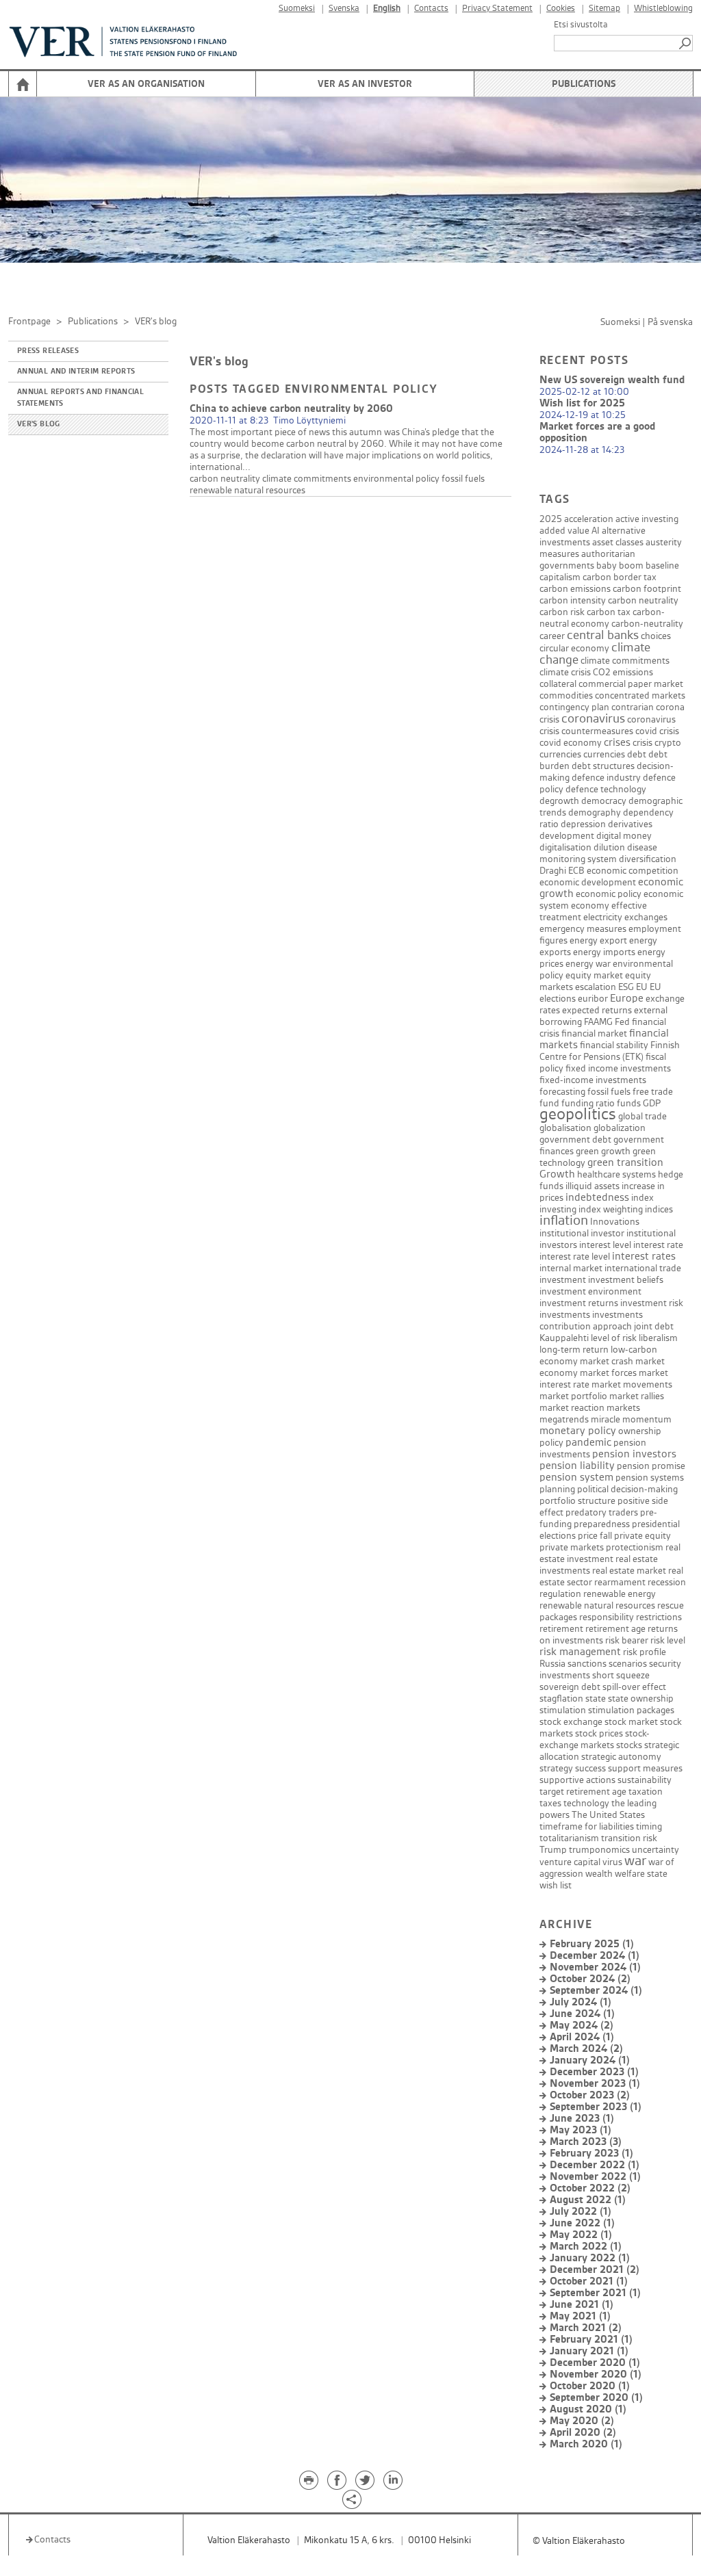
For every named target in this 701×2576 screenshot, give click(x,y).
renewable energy (620, 1594)
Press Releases (48, 351)
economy (590, 906)
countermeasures (597, 731)
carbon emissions (575, 589)
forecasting (562, 1092)
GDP (652, 1103)
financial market (594, 1033)
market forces (608, 1373)
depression (583, 824)
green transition (625, 1163)
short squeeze (621, 1675)
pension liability (577, 1466)
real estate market (629, 1571)
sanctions (587, 1664)
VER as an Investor (365, 84)
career (552, 636)
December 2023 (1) (594, 2072)
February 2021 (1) (591, 2340)
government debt (575, 1140)
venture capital (570, 1862)
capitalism (560, 577)
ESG (626, 987)
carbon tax (609, 612)
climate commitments (307, 479)
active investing (647, 519)
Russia (552, 1664)
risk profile (645, 1652)
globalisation (565, 1128)
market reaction (572, 1408)
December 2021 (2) (595, 2270)
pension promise (651, 1466)
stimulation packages (631, 1710)
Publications (584, 84)
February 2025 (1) (592, 1944)
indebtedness (597, 1198)
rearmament (620, 1582)
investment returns (579, 1303)
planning (557, 1489)
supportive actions (577, 1780)
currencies (604, 754)
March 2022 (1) (586, 2247)
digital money (624, 836)
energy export (598, 940)
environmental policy (396, 479)
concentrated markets (640, 695)
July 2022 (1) (581, 2212)
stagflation (561, 1699)
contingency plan (574, 707)
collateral (558, 684)
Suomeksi (297, 9)
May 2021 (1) (580, 2316)
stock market (631, 1722)
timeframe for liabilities (587, 1826)
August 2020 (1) (588, 2409)
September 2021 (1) (595, 2293)
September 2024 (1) (596, 1991)
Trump (553, 1850)
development (567, 836)
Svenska (344, 9)
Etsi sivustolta (581, 25)
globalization (620, 1128)
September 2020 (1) (596, 2398)
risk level (668, 1640)
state (596, 1699)
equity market (594, 975)
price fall (595, 1536)
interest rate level (575, 1257)
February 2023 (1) (591, 2154)
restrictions (659, 1617)
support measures (645, 1768)
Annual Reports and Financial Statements (80, 398)
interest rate (658, 1245)
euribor (593, 999)
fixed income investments (618, 1068)
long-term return (574, 1350)
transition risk (629, 1838)
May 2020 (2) (582, 2421)
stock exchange (571, 1722)
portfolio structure (577, 1501)
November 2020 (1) (596, 2375)
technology (586, 1803)
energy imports (604, 952)
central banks (603, 635)
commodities (566, 695)
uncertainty (655, 1850)
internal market (571, 1268)
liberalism (658, 1338)
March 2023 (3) (586, 2142)
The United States (608, 1815)
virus (612, 1862)
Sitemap (604, 9)
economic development (588, 882)
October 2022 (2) (590, 2188)
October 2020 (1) (590, 2386)
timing (649, 1826)
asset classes (618, 542)
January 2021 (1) (589, 2351)
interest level (605, 1245)
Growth (557, 1174)
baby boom (620, 565)
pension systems (650, 1478)
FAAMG (598, 1022)
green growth (603, 1151)
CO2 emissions (623, 672)
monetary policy (578, 1431)
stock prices (599, 1733)
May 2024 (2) (582, 2026)
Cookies (561, 9)
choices (656, 636)
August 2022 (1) (588, 2200)
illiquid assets (592, 1186)
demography (595, 812)
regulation (560, 1594)
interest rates (644, 1257)
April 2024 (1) (582, 2037)
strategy (556, 1768)
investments (565, 1315)
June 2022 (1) (582, 2223)
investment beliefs (626, 1280)
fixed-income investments (593, 1080)
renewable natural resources (247, 490)
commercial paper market (631, 684)
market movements (632, 1384)
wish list (556, 1885)
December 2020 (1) (595, 2363)
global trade (642, 1116)
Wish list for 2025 (582, 403)
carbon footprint (647, 589)
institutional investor (582, 1233)
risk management (580, 1652)
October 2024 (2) (590, 1979)
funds (629, 1103)
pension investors (634, 1454)
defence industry (606, 778)
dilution (609, 847)
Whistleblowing (663, 9)
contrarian (633, 707)
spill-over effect (634, 1687)
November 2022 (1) (595, 2177)
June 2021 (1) (582, 2305)
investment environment (590, 1291)
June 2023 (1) (582, 2119)
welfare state (641, 1874)
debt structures (603, 766)
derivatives (630, 824)
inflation (564, 1221)
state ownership (641, 1699)
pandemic (588, 1443)
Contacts (431, 9)
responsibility (607, 1617)
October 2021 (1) (589, 2281)
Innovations (615, 1222)
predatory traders (602, 1512)
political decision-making (627, 1489)
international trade (643, 1268)
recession (667, 1582)
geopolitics (578, 1115)
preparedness (602, 1524)
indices (659, 1209)
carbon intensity (573, 600)
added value (564, 531)
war (635, 1861)
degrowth (559, 801)
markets (623, 1408)
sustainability (645, 1780)
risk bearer (627, 1640)
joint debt (654, 1326)
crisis (642, 743)
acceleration (589, 519)
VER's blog (39, 424)
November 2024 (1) (595, 1967)
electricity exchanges (625, 917)
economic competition (633, 871)
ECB (576, 871)
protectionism (635, 1547)
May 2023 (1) (581, 2130)
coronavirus (593, 719)
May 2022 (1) (581, 2235)
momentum (647, 1419)
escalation (596, 987)
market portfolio (573, 1396)
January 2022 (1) (590, 2258)
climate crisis (565, 672)
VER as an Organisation (146, 84)
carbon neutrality (225, 479)
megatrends (564, 1419)
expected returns (597, 1010)
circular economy (574, 648)
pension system (576, 1478)
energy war (588, 964)
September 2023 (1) (596, 2107)
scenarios (628, 1664)
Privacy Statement (497, 9)
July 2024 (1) (581, 2002)
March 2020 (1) (586, 2444)
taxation (646, 1792)
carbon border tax (620, 577)
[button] (686, 43)
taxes (550, 1803)
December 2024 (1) (595, 1956)
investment (563, 1280)
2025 (551, 519)
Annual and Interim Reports (76, 372)
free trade (653, 1092)
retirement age (615, 1629)
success (590, 1768)
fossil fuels (463, 479)
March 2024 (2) (586, 2049)
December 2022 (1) (595, 2165)
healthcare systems (616, 1174)
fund (549, 1103)
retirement (561, 1629)
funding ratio (588, 1103)
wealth (599, 1874)
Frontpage (29, 321)
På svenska (670, 322)
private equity (642, 1536)
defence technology (606, 789)
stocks (629, 1745)
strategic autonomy (621, 1757)
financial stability (614, 1045)
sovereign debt (570, 1687)
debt (637, 754)
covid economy (571, 743)
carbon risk (562, 612)
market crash (607, 1361)
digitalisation (565, 847)
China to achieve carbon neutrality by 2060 (291, 409)
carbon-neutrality (647, 624)
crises (617, 743)
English (387, 9)
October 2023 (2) (590, 2095)
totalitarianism (569, 1838)
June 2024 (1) (582, 2014)
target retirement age (583, 1792)
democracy (604, 801)
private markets (572, 1547)
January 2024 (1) (590, 2060)
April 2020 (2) (583, 2433)
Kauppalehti (564, 1338)
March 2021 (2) (586, 2328)
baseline (662, 565)
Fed (622, 1022)
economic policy (609, 894)
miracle (606, 1419)
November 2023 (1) (595, 2084)
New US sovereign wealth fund (612, 380)
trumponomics (599, 1850)
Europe (627, 999)
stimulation (563, 1710)
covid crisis (657, 731)
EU (642, 987)
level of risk (614, 1338)
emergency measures (583, 929)
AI (596, 531)
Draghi (553, 871)
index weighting (611, 1209)
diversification (648, 859)
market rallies (637, 1396)
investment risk (652, 1303)
